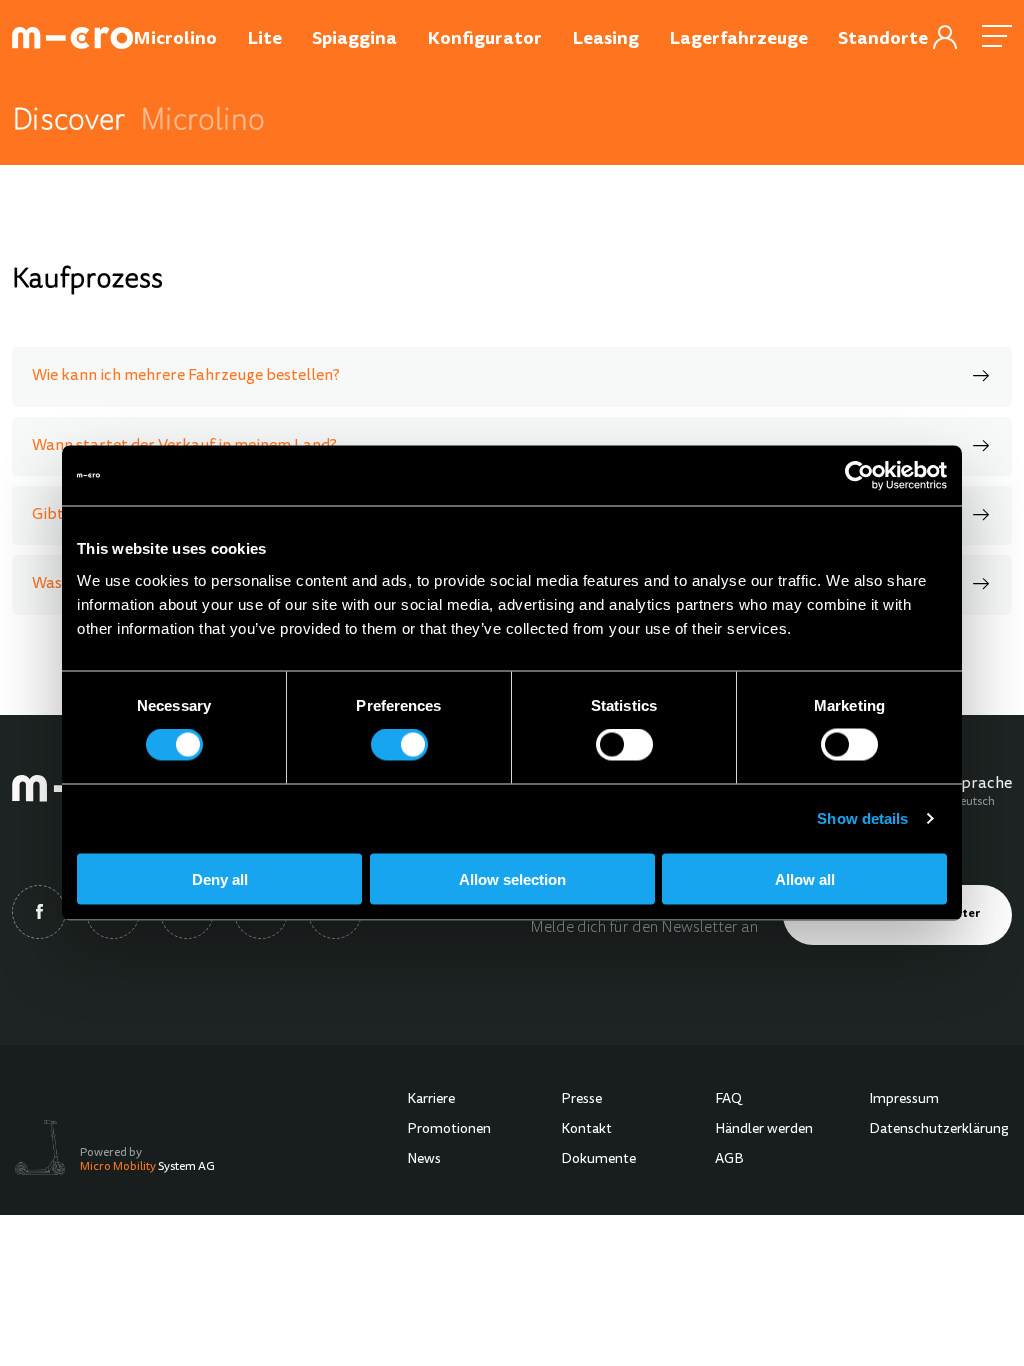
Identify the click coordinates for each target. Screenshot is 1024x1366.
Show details (862, 818)
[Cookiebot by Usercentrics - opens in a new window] (859, 476)
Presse (581, 1100)
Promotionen (449, 1130)
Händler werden (764, 1130)
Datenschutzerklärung (939, 1130)
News (424, 1160)
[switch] (399, 745)
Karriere (431, 1100)
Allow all (805, 878)
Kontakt (586, 1130)
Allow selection (512, 878)
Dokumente (598, 1160)
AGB (729, 1160)
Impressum (904, 1100)
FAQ (728, 1100)
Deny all (220, 878)
